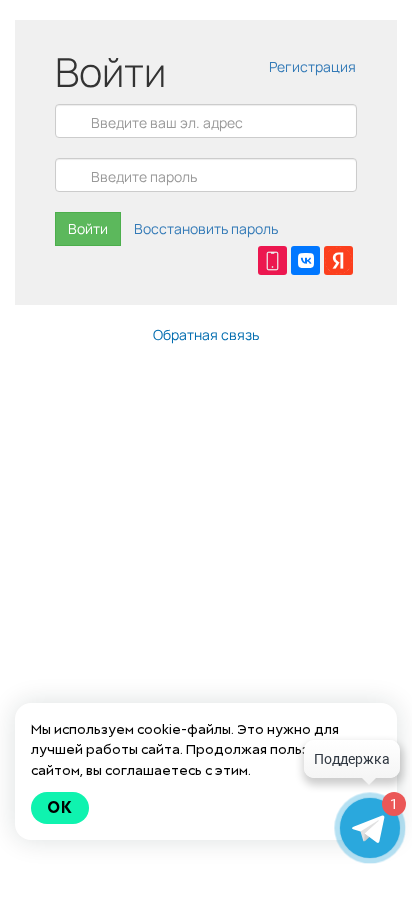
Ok (60, 807)
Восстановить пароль (206, 228)
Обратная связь (206, 334)
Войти (88, 228)
